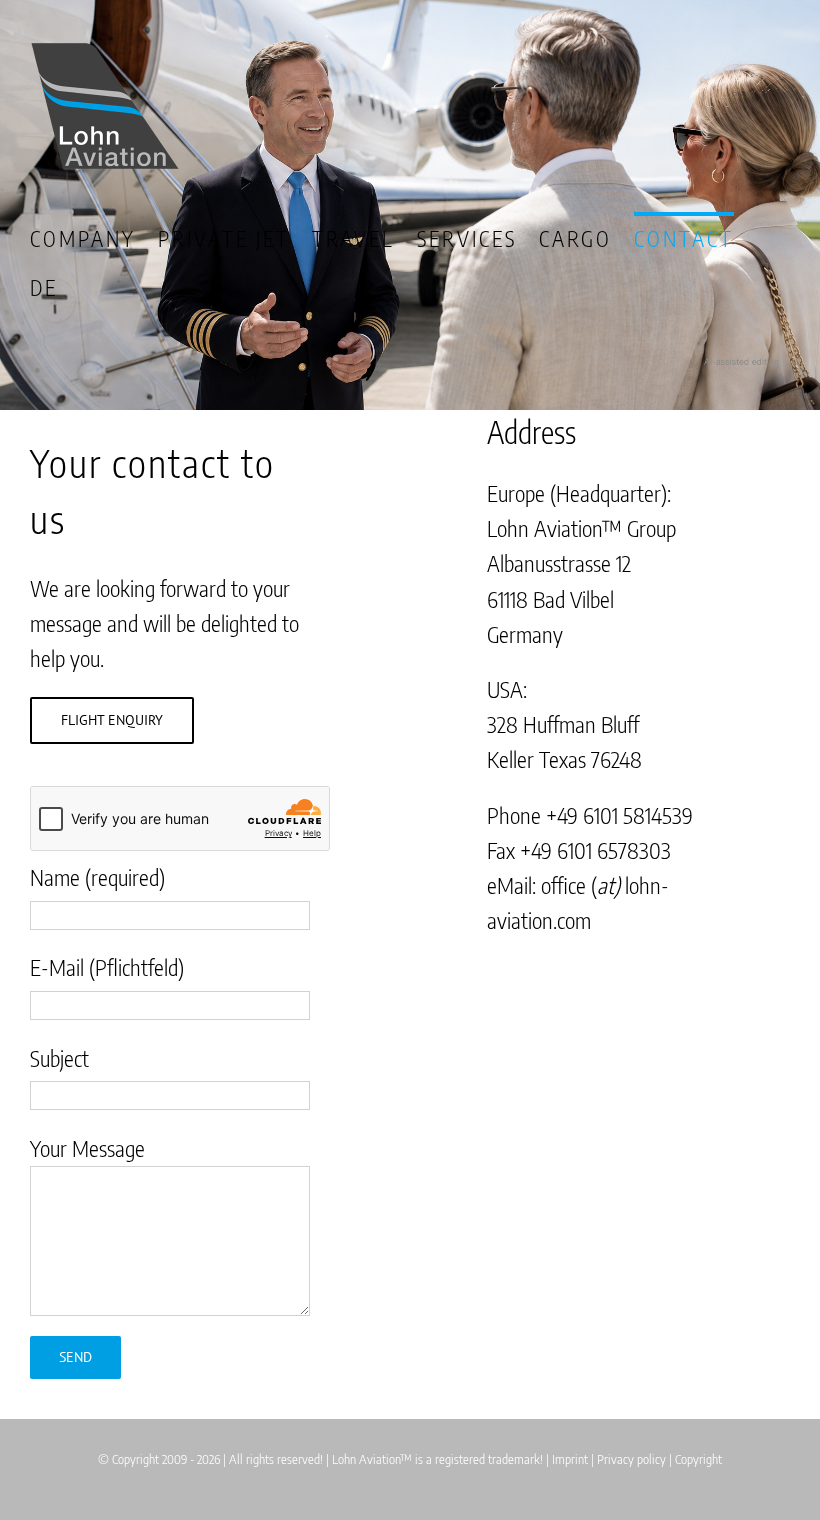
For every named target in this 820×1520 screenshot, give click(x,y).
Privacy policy (631, 1459)
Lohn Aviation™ (372, 1459)
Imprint (570, 1459)
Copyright (698, 1459)
